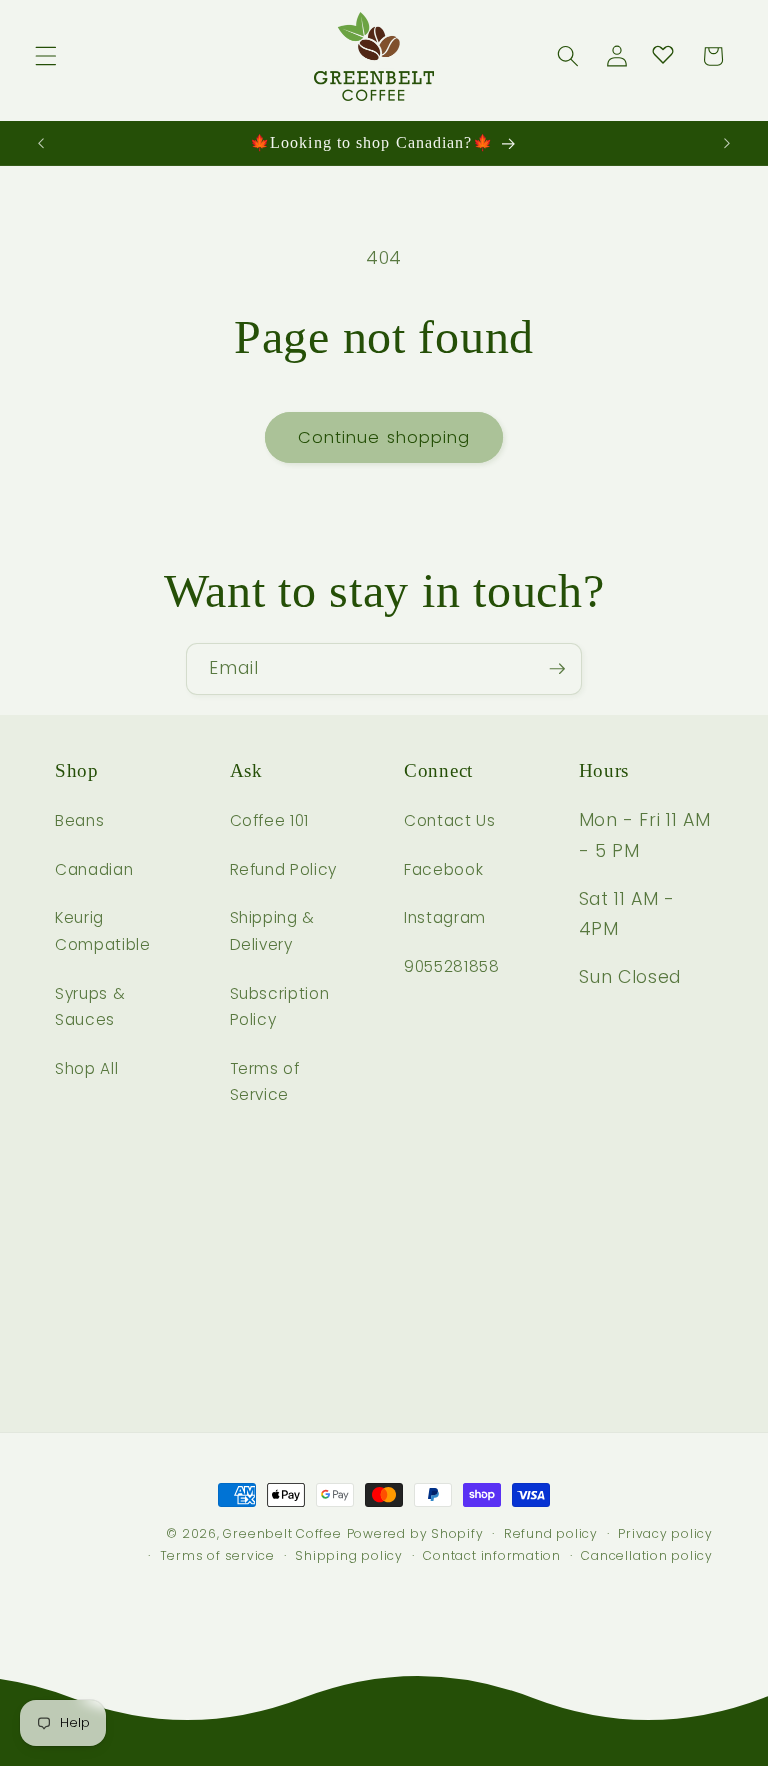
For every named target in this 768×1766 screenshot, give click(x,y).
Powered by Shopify (415, 1533)
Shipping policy (349, 1555)
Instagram (445, 917)
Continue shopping (384, 437)
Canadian (94, 869)
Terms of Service (265, 1082)
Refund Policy (284, 869)
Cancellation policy (647, 1555)
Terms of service (217, 1555)
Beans (79, 820)
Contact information (492, 1555)
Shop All (86, 1068)
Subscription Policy (280, 1007)
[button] (46, 56)
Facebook (443, 869)
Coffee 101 (270, 820)
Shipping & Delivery (273, 931)
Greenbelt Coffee (282, 1533)
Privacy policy (665, 1533)
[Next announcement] (727, 143)
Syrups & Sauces (90, 1007)
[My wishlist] (663, 54)
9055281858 (452, 966)
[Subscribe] (557, 669)
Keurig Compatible (103, 931)
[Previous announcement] (41, 143)
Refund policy (551, 1533)
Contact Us (450, 820)
